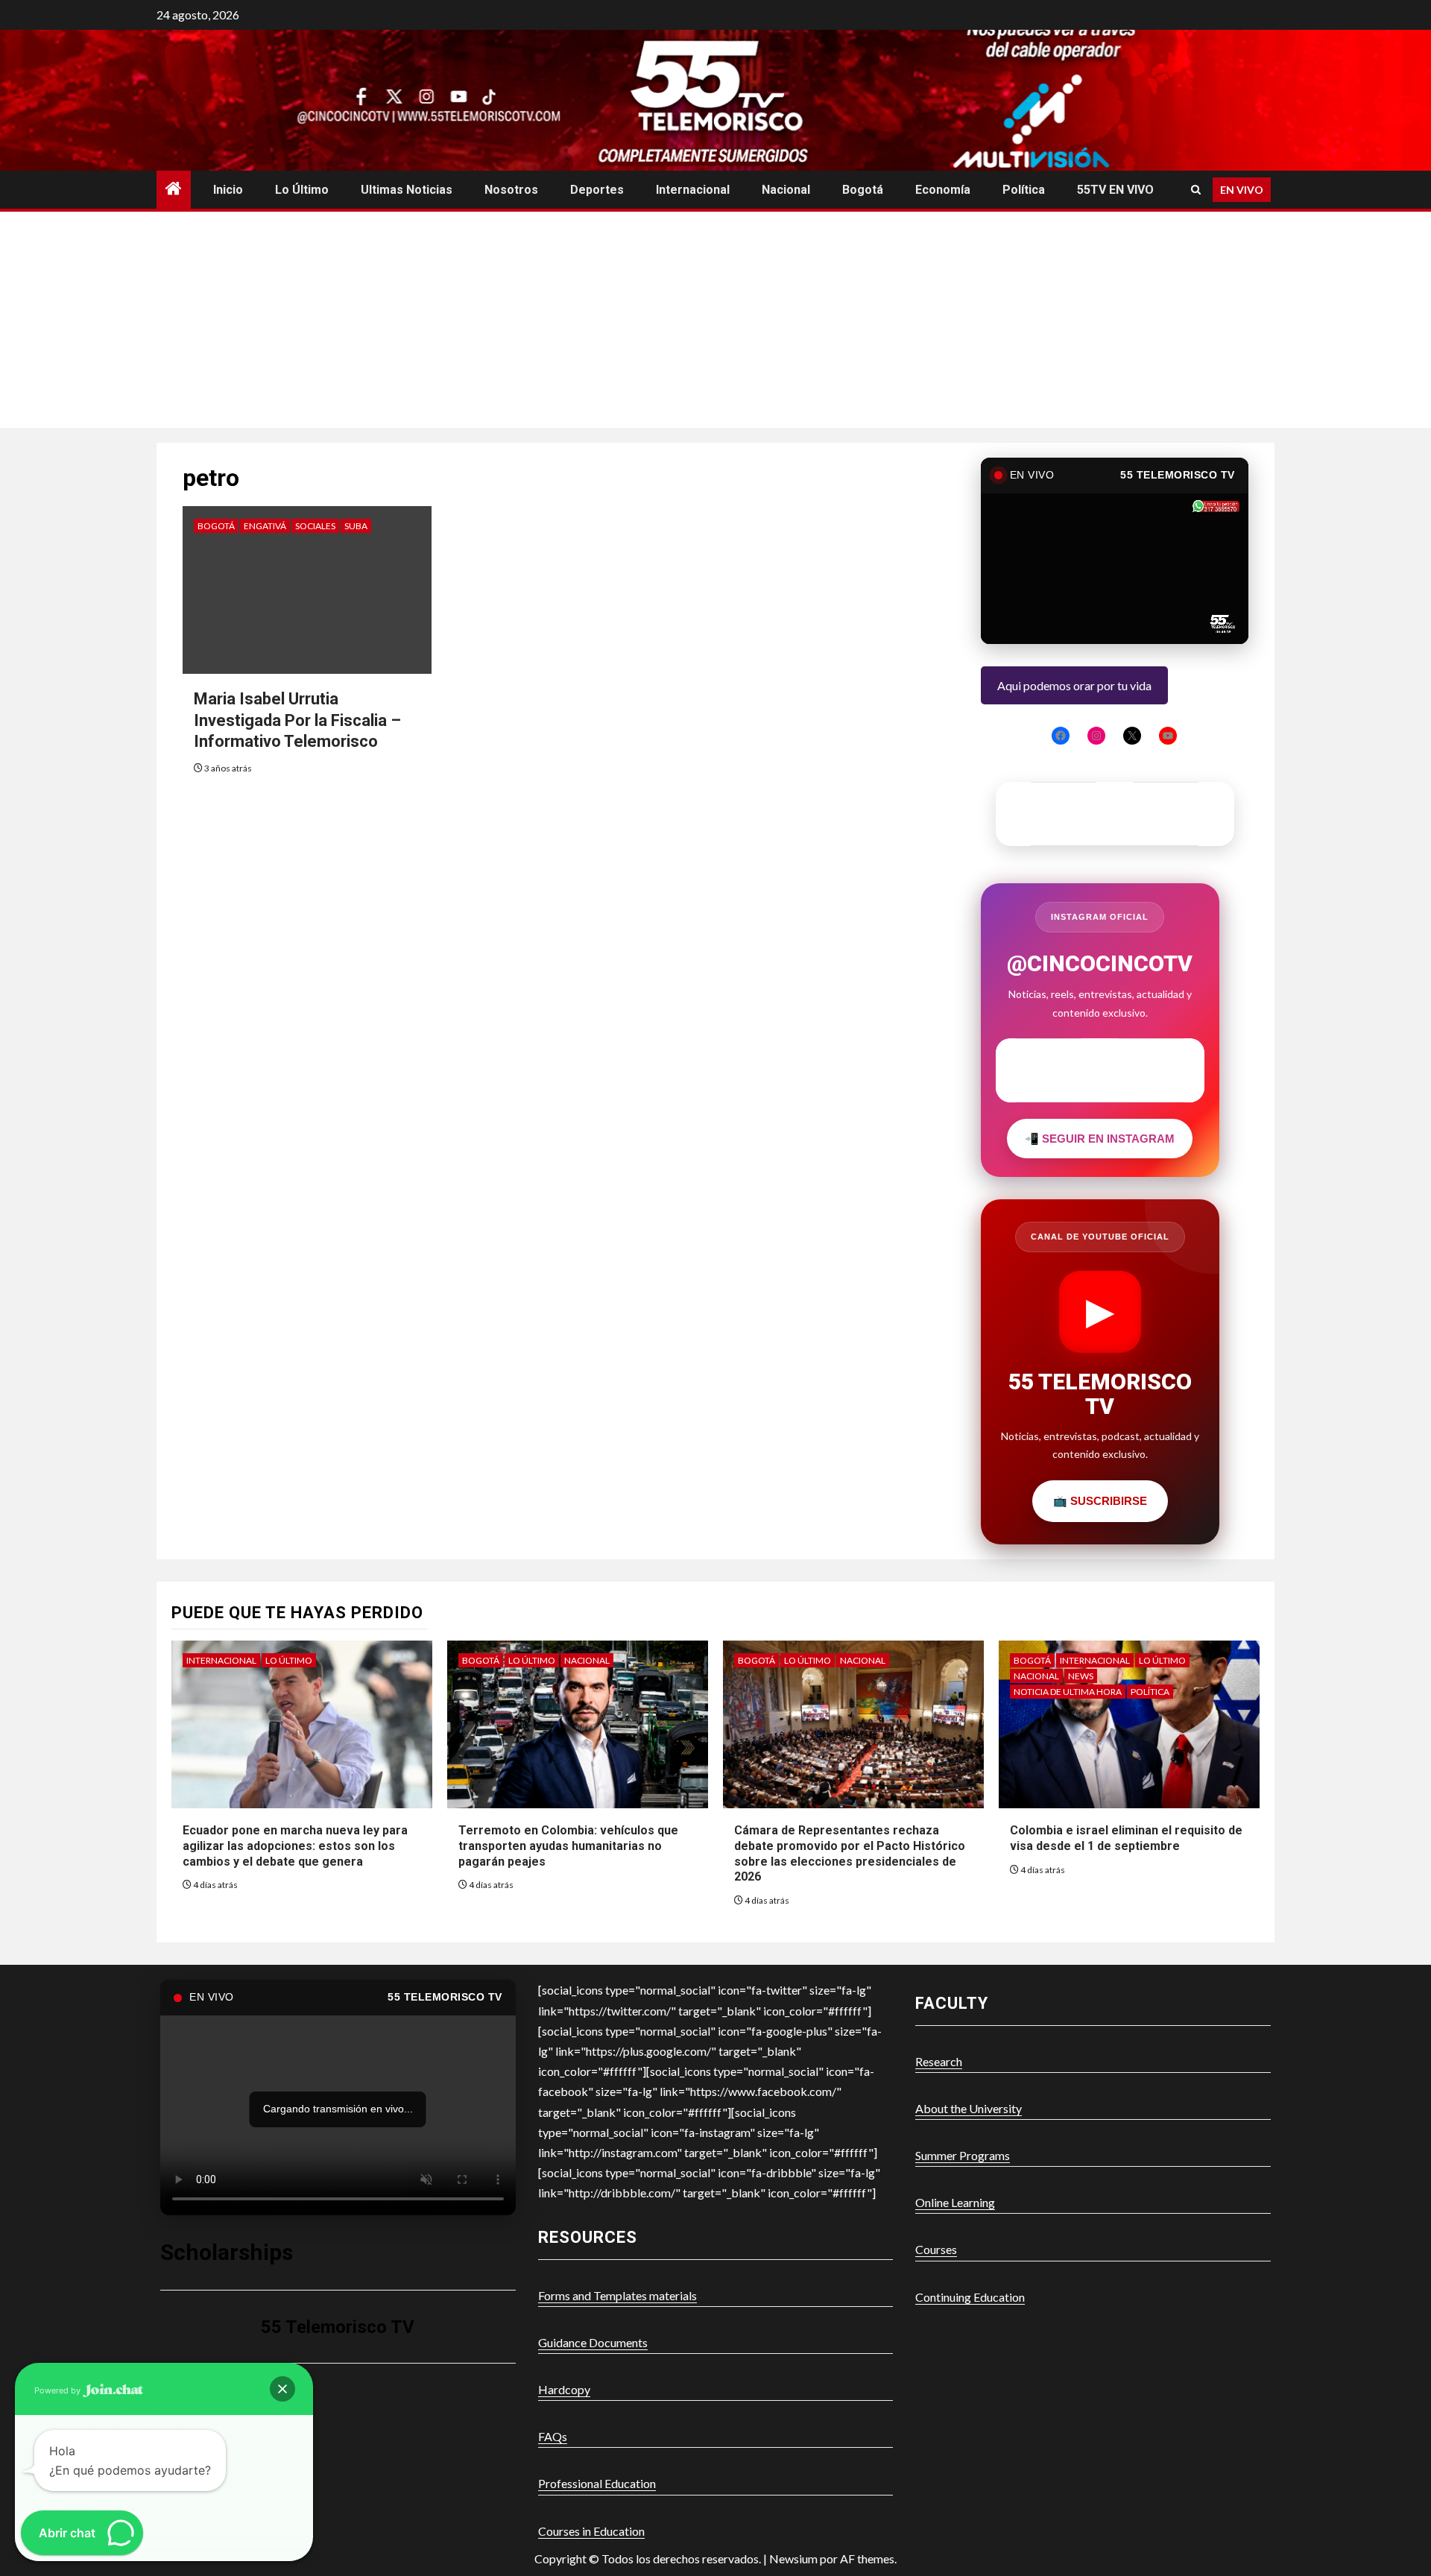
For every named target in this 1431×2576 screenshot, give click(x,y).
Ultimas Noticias (407, 190)
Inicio (228, 190)
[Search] (1196, 190)
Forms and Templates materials (617, 2295)
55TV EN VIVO (1115, 190)
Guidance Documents (593, 2342)
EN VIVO (1242, 190)
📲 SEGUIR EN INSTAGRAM (1100, 1139)
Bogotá (863, 190)
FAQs (553, 2436)
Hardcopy (564, 2389)
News (1081, 1676)
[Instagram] (1096, 736)
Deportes (597, 190)
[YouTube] (1168, 736)
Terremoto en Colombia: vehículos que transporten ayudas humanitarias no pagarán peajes (568, 1846)
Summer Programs (963, 2155)
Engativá (265, 526)
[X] (1132, 736)
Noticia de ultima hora (1068, 1692)
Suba (356, 526)
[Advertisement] (715, 323)
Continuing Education (970, 2297)
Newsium (793, 2558)
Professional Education (597, 2483)
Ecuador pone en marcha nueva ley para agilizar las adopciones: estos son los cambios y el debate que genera (295, 1846)
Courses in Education (591, 2531)
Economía (943, 190)
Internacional (693, 190)
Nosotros (511, 190)
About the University (969, 2108)
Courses (936, 2249)
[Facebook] (1061, 736)
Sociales (315, 526)
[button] (282, 2389)
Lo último (302, 190)
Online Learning (955, 2202)
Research (939, 2061)
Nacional (786, 190)
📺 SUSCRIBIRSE (1100, 1501)
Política (1024, 190)
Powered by (59, 2390)
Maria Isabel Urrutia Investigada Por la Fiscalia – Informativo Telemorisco (297, 720)
